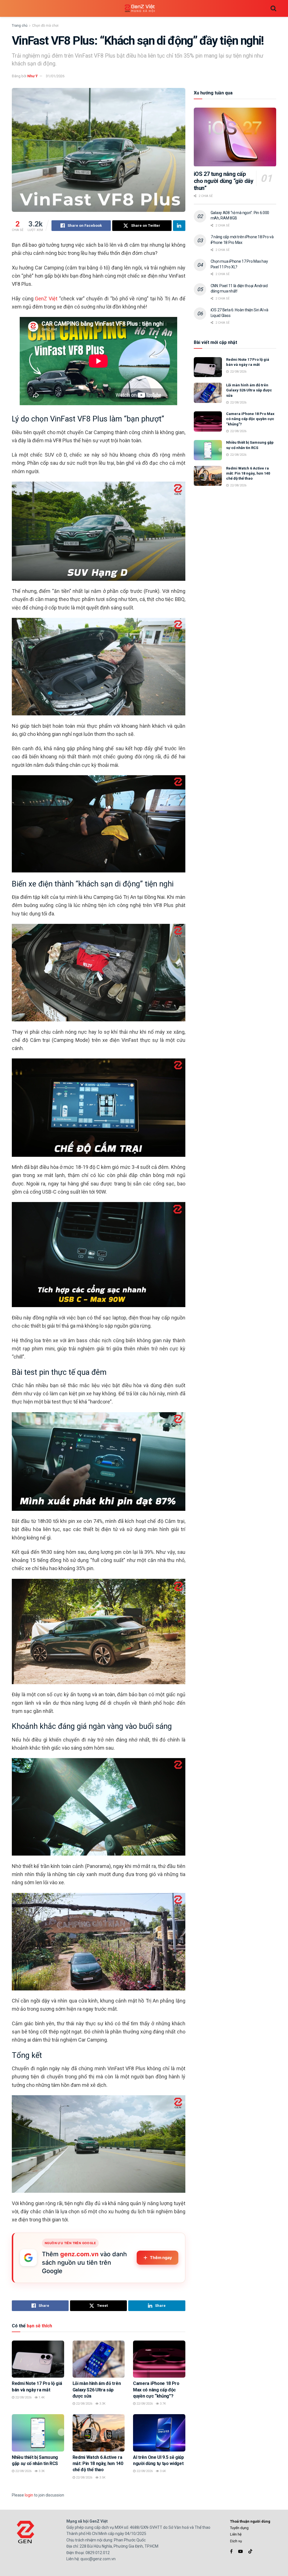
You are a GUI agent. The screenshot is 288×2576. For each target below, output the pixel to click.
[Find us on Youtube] (240, 2551)
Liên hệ (236, 2534)
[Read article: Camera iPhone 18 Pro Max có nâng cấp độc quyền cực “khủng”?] (159, 2359)
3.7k (162, 2404)
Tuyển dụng (239, 2528)
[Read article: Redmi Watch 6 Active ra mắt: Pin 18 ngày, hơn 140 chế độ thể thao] (99, 2433)
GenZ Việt (46, 299)
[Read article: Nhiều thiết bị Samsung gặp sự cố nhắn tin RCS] (38, 2433)
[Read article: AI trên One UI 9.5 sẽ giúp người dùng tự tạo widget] (159, 2433)
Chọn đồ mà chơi (45, 26)
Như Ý (32, 76)
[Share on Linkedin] (179, 226)
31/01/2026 (55, 76)
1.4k (41, 2397)
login (29, 2495)
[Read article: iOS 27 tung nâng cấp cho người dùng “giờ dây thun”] (235, 137)
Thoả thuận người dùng (250, 2521)
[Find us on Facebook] (231, 2551)
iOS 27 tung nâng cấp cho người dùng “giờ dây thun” (224, 181)
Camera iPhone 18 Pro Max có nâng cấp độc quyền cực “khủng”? (156, 2390)
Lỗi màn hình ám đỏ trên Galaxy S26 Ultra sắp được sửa (97, 2390)
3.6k (162, 2471)
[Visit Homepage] (140, 9)
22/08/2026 (23, 2397)
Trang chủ (20, 26)
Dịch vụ (236, 2541)
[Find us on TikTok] (250, 2552)
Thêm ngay (161, 2258)
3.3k (102, 2404)
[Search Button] (273, 8)
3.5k (102, 2478)
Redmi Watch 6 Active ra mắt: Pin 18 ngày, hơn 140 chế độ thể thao (98, 2464)
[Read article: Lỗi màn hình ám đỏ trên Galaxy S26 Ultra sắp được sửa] (99, 2359)
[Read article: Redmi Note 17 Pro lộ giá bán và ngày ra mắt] (38, 2359)
